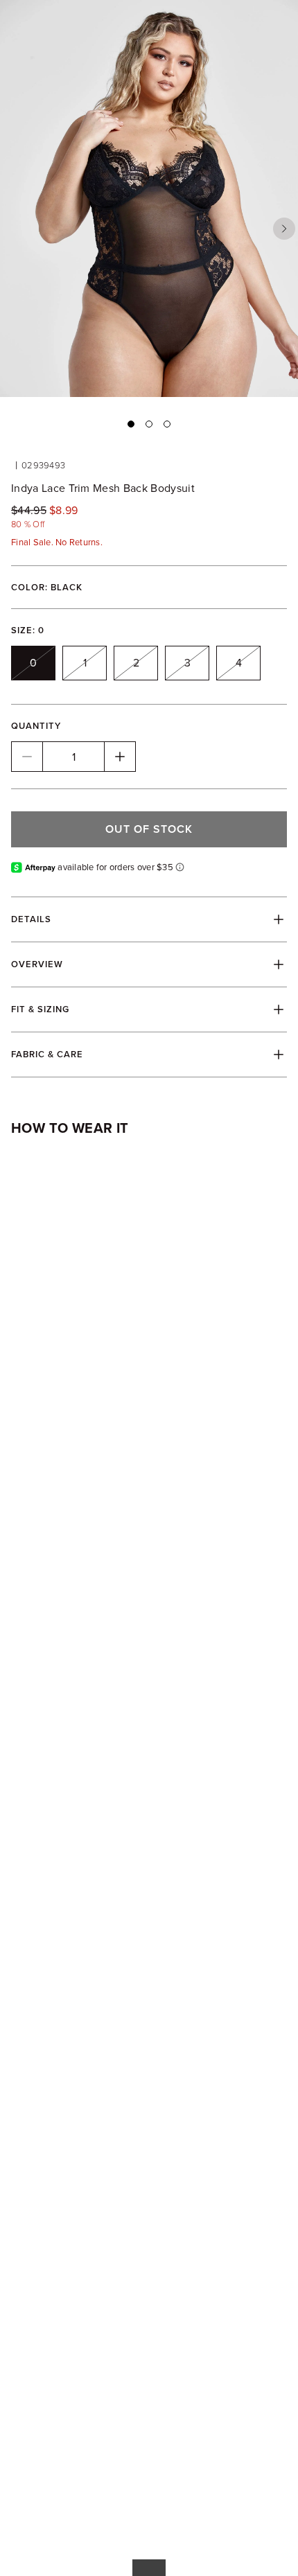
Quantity (36, 726)
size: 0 (28, 630)
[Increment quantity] (120, 757)
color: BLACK (47, 587)
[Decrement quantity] (27, 757)
